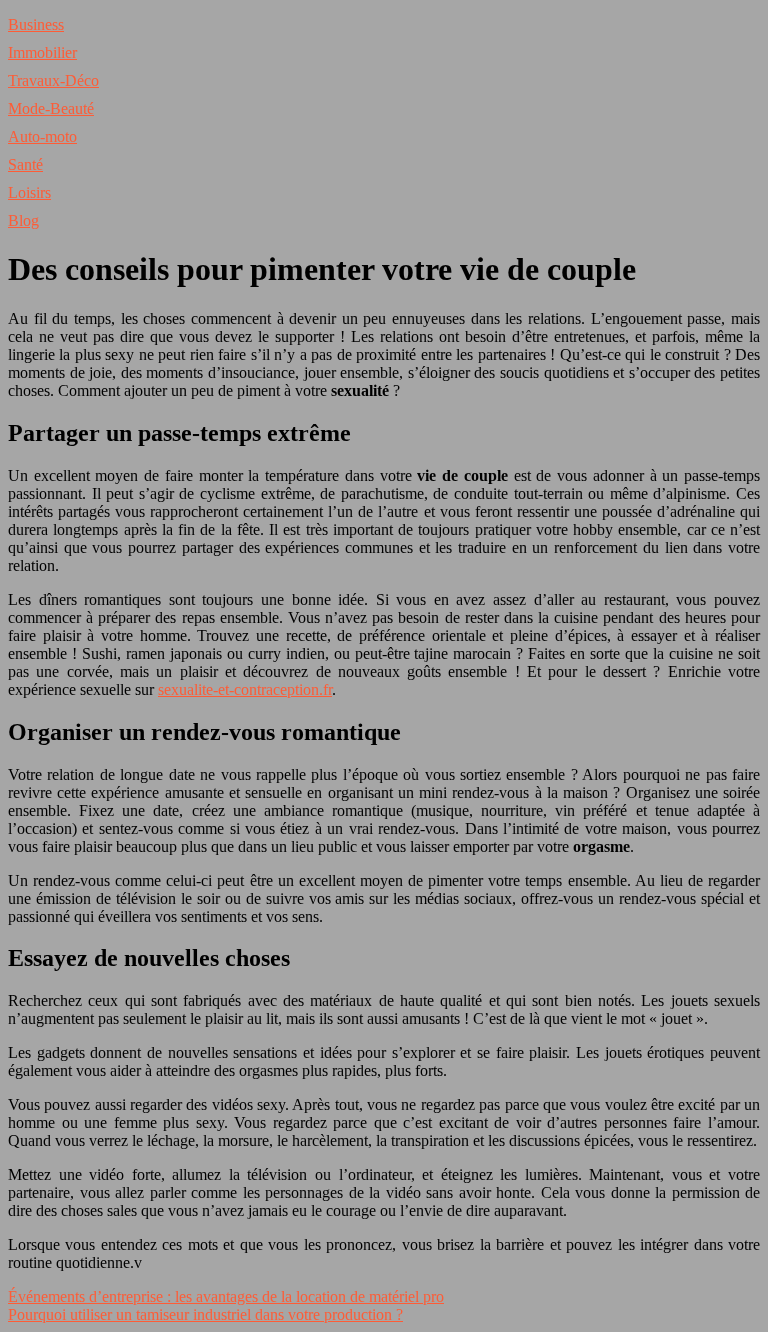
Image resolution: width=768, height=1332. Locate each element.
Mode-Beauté (51, 108)
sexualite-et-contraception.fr (245, 689)
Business (36, 24)
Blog (23, 220)
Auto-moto (42, 136)
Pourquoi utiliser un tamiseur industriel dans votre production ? (205, 1314)
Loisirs (29, 192)
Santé (25, 164)
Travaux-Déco (53, 80)
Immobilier (42, 52)
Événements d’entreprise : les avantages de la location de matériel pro (226, 1296)
